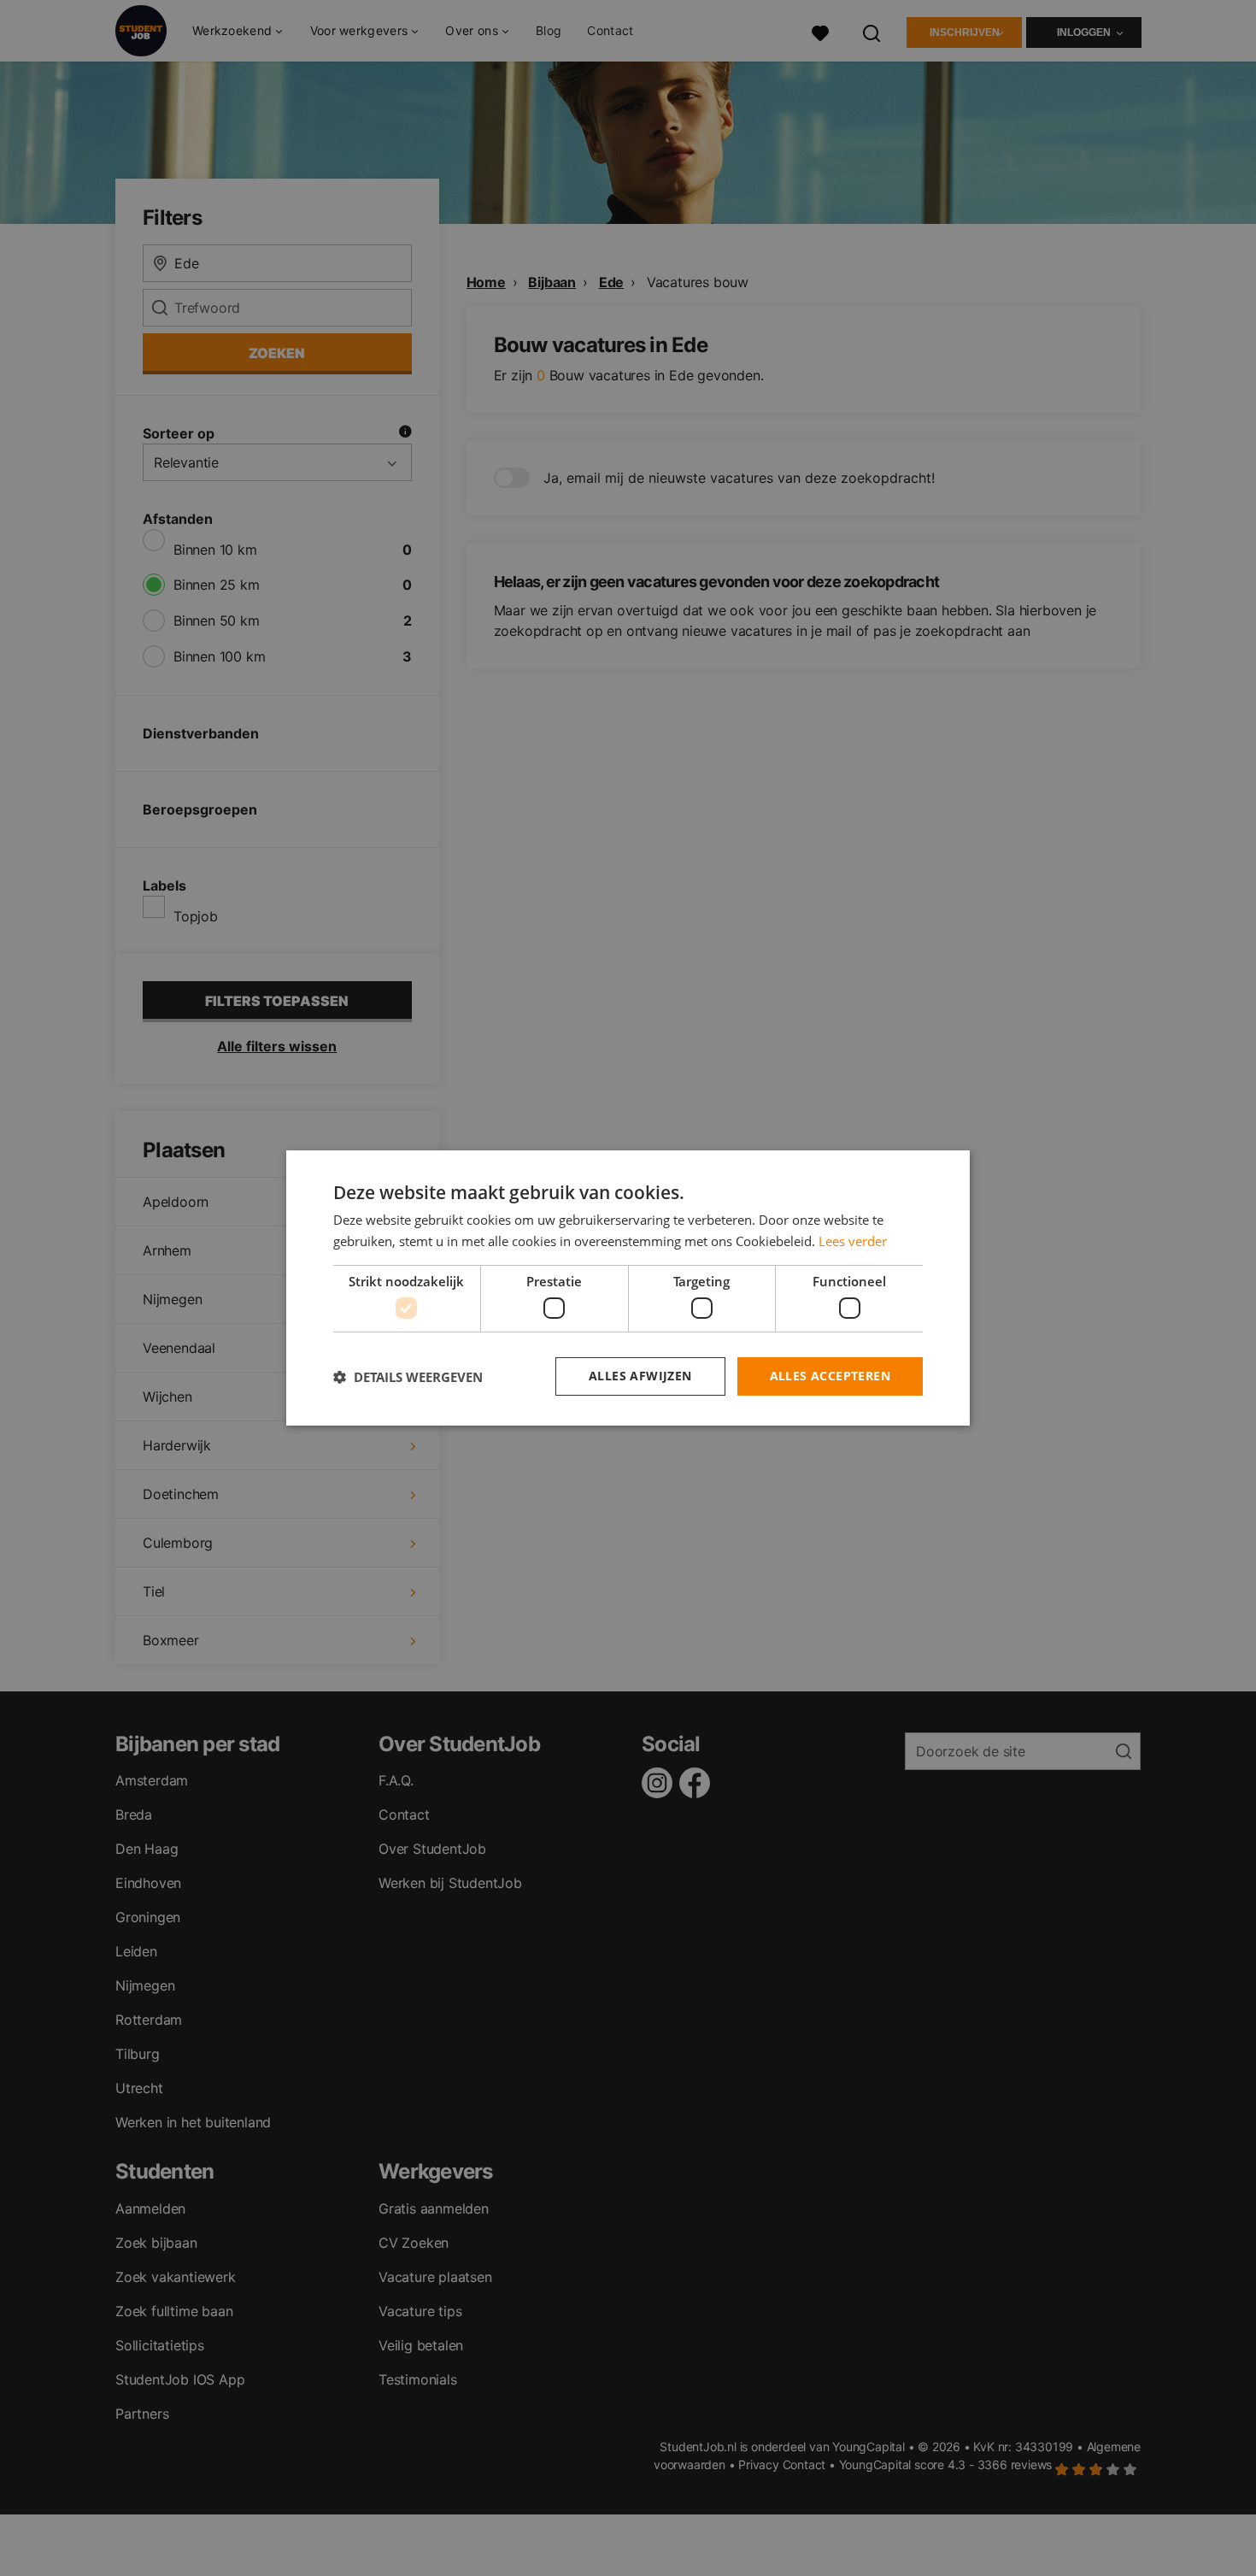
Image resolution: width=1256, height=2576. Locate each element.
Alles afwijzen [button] (640, 1376)
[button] (408, 1377)
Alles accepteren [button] (830, 1376)
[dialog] (628, 1288)
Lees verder (853, 1241)
